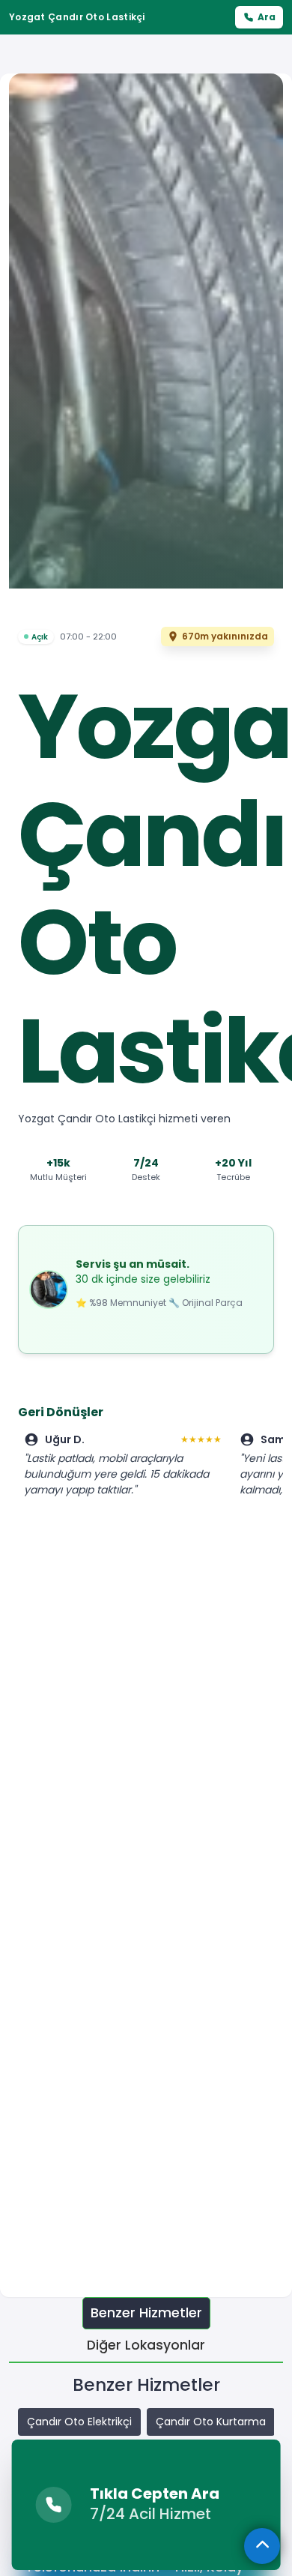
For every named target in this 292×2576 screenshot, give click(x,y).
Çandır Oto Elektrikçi (79, 2422)
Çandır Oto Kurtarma (211, 2422)
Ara (267, 17)
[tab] (146, 2313)
